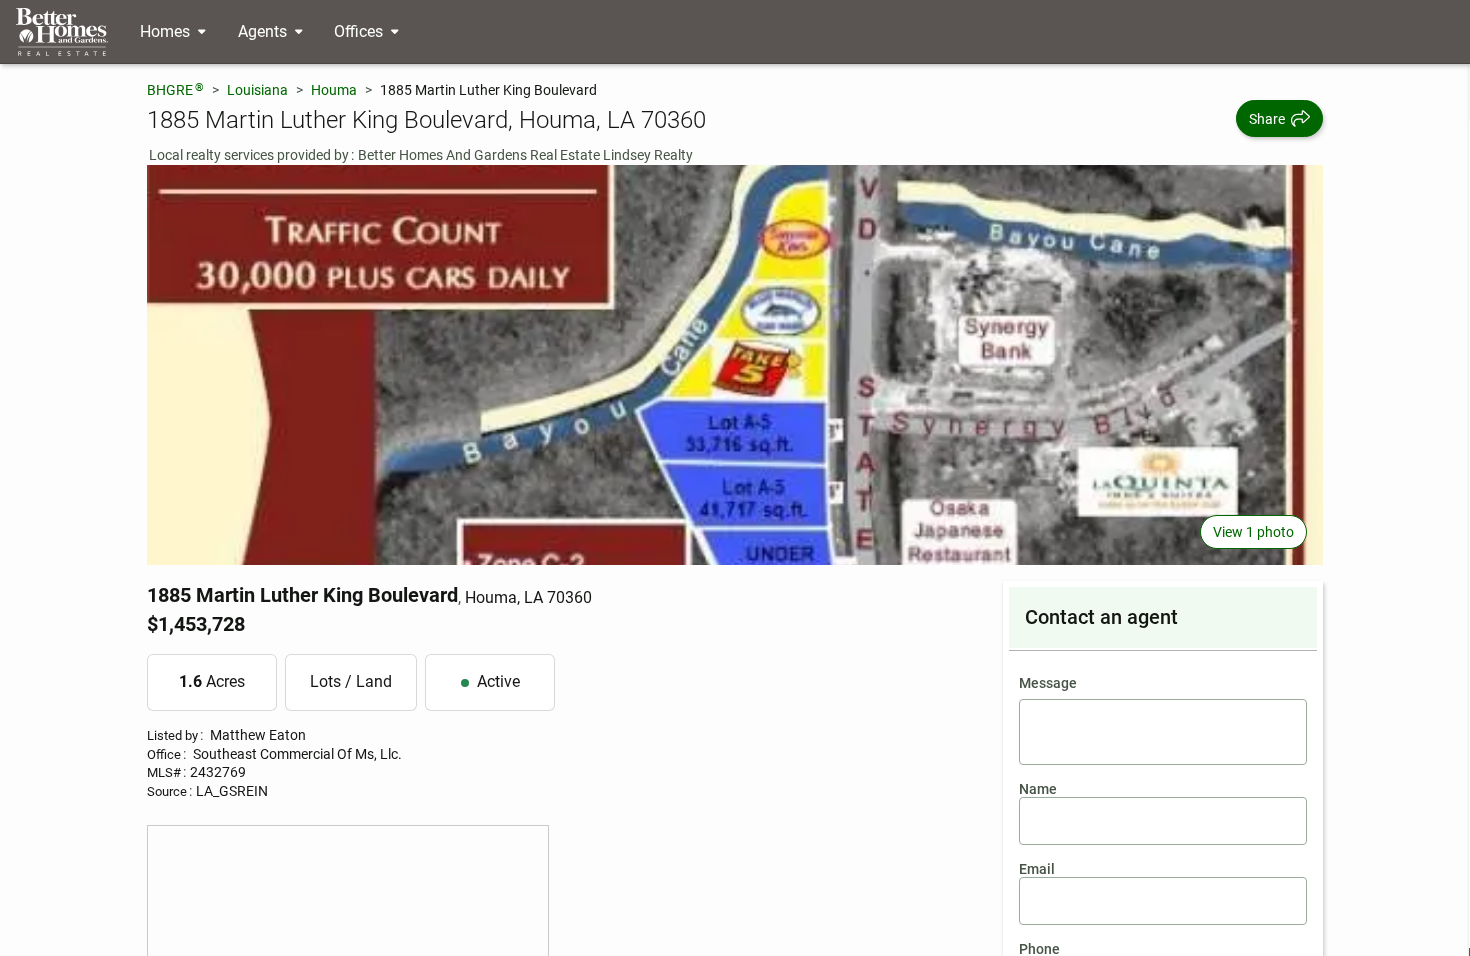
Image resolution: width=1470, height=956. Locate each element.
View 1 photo (1253, 532)
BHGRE (175, 89)
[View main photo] (735, 365)
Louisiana (257, 90)
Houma (334, 90)
